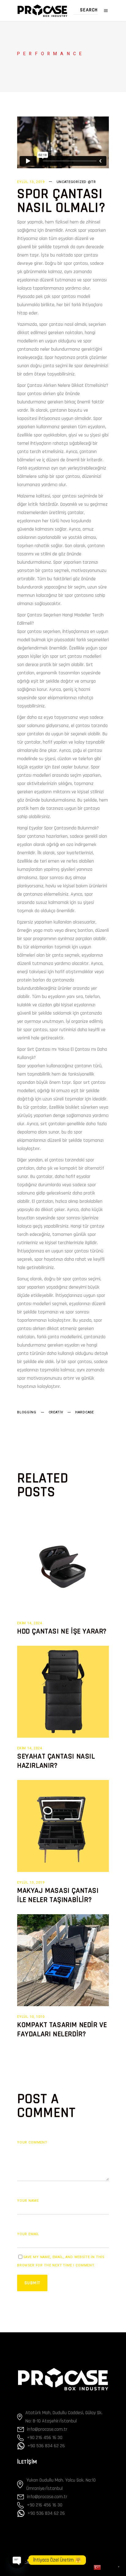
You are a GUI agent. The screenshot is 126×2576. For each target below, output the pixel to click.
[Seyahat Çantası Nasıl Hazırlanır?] (63, 1692)
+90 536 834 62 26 (46, 2446)
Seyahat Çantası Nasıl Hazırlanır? (56, 1761)
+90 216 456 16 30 (45, 2438)
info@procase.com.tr (47, 2429)
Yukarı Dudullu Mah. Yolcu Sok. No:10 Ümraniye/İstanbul (61, 2484)
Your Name (28, 2201)
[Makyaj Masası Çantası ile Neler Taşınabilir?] (63, 1826)
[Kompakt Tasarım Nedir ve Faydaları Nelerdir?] (63, 1960)
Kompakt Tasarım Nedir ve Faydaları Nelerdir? (62, 2029)
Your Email (28, 2234)
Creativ (56, 1412)
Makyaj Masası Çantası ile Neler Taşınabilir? (58, 1895)
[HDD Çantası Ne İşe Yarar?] (63, 1567)
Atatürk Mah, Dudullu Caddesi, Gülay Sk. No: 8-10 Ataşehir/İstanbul (64, 2417)
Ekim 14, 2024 (30, 1623)
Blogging (27, 1412)
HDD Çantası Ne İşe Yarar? (62, 1631)
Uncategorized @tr (76, 182)
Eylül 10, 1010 (31, 2017)
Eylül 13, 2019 (31, 182)
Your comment (32, 2142)
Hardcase (85, 1412)
